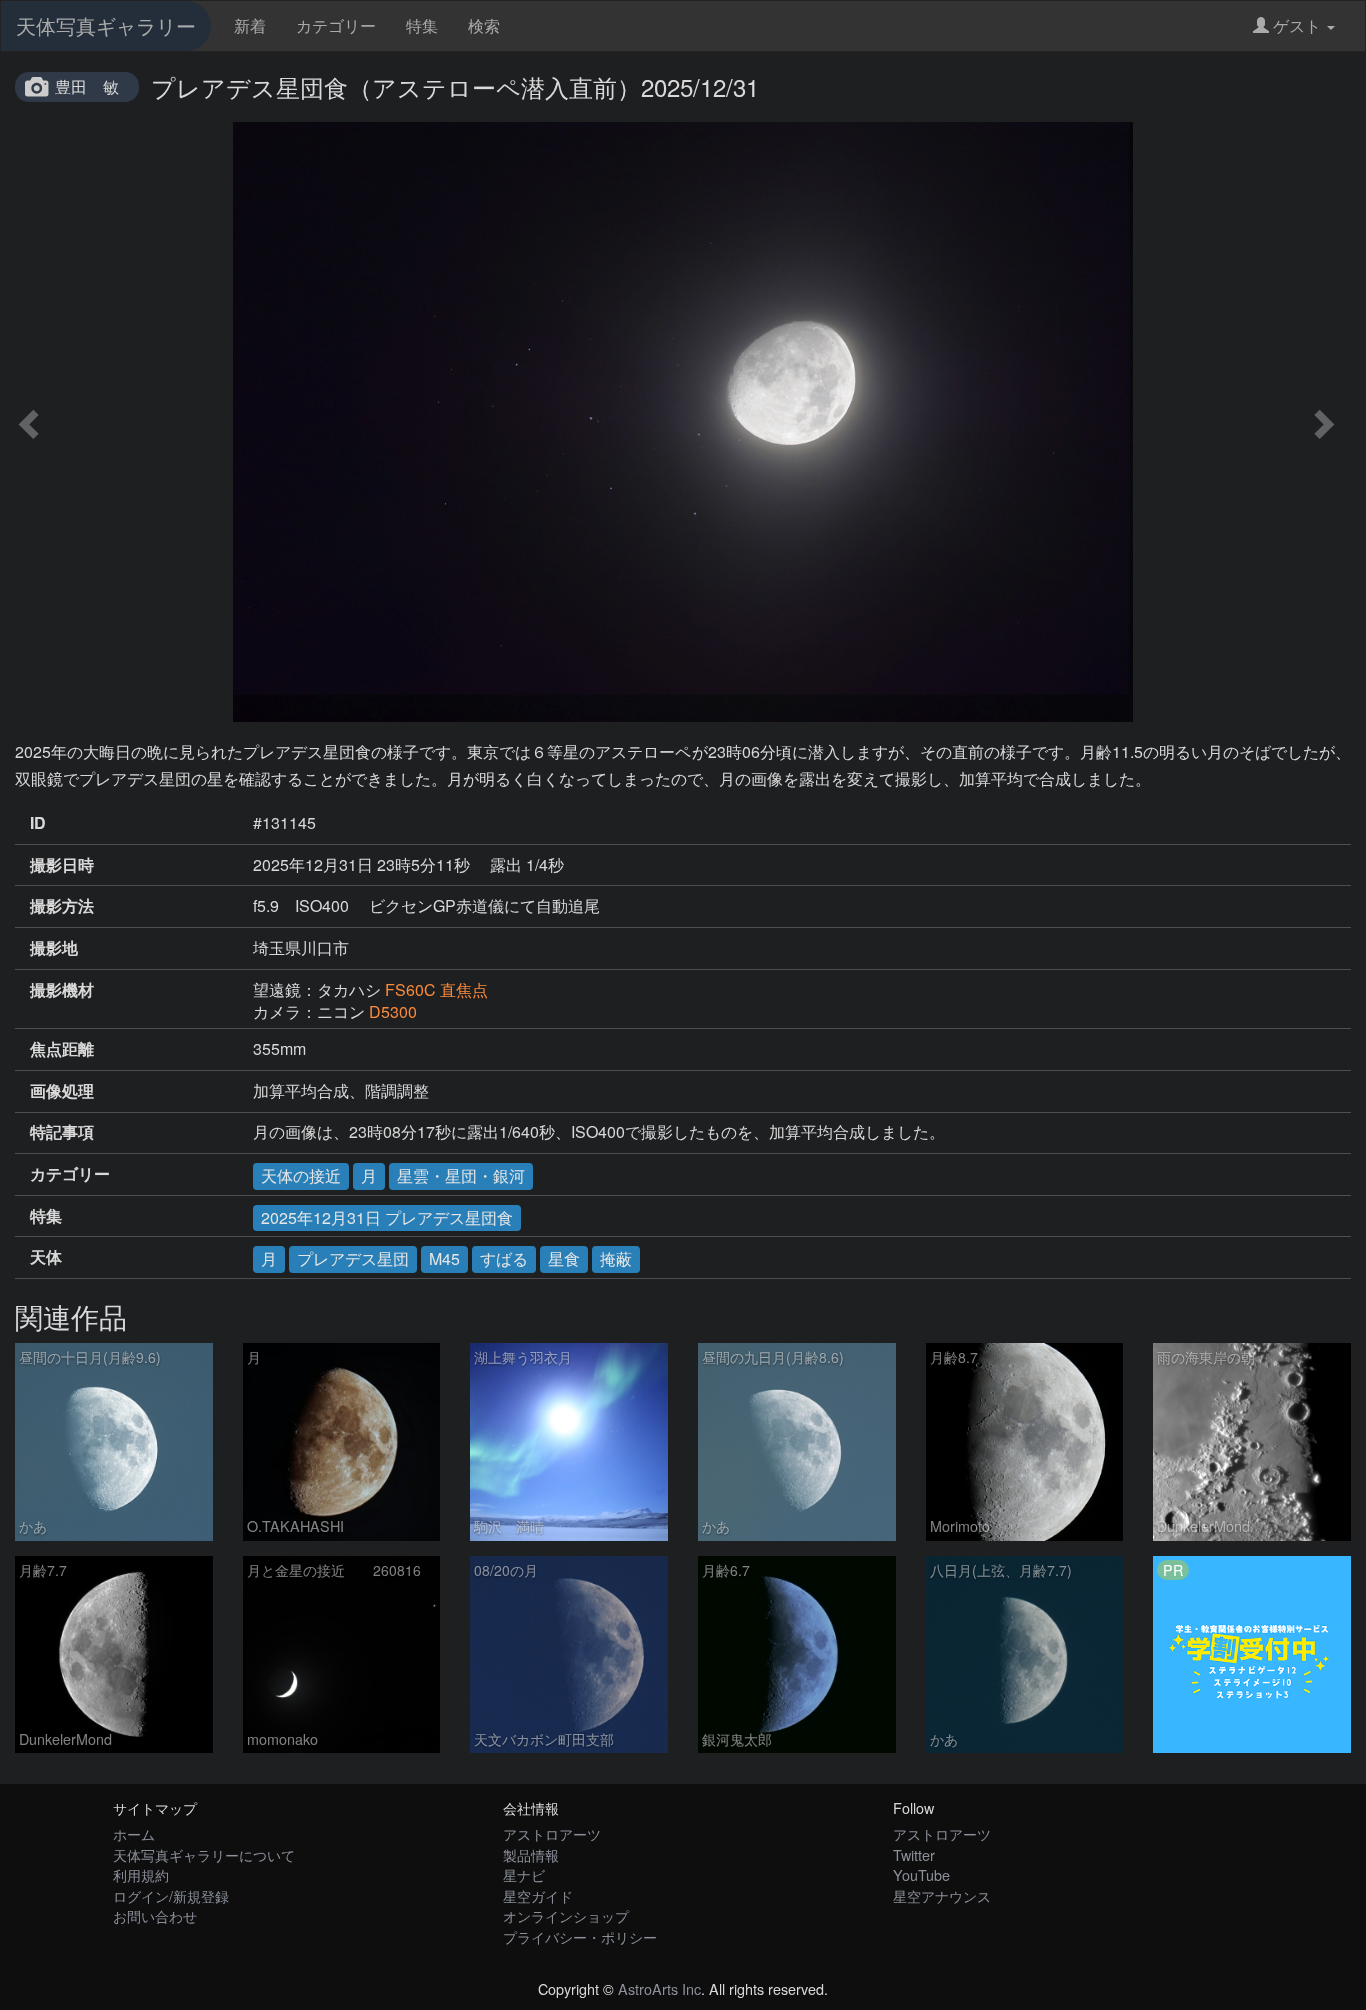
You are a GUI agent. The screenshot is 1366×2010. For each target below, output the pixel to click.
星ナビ (524, 1874)
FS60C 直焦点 (436, 989)
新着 (250, 25)
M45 (444, 1258)
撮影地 (54, 948)
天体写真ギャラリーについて (204, 1854)
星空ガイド (538, 1895)
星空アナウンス (942, 1895)
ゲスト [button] (1297, 25)
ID (38, 823)
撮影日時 (62, 865)
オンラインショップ (566, 1915)
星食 (564, 1258)
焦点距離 (62, 1049)
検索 (484, 25)
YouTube (921, 1874)
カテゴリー (336, 25)
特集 (422, 25)
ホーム (134, 1833)
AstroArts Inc (659, 1988)
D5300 (393, 1011)
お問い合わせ (155, 1915)
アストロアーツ (552, 1833)
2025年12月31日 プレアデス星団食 (387, 1217)
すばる (504, 1258)
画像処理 (62, 1091)
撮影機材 (62, 990)
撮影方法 (62, 906)
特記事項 (62, 1132)
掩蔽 (616, 1258)
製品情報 (531, 1854)
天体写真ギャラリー (106, 25)
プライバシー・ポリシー (580, 1936)
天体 (46, 1257)
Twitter (914, 1854)
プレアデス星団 (353, 1258)
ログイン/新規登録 (171, 1895)
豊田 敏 (87, 86)
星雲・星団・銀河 (461, 1175)
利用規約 (141, 1874)
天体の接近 (301, 1175)
